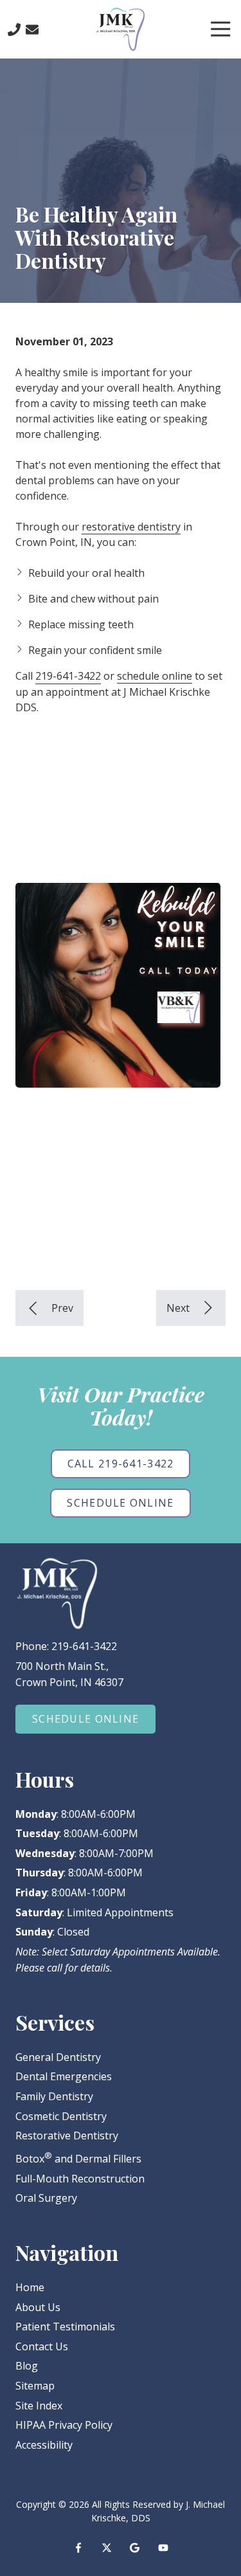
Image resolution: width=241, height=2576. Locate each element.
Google (135, 2548)
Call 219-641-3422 (121, 1464)
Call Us (14, 30)
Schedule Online (120, 1503)
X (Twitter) (107, 2548)
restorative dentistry (131, 527)
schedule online (155, 676)
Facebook (78, 2548)
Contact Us (32, 30)
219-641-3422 (68, 676)
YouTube (163, 2548)
